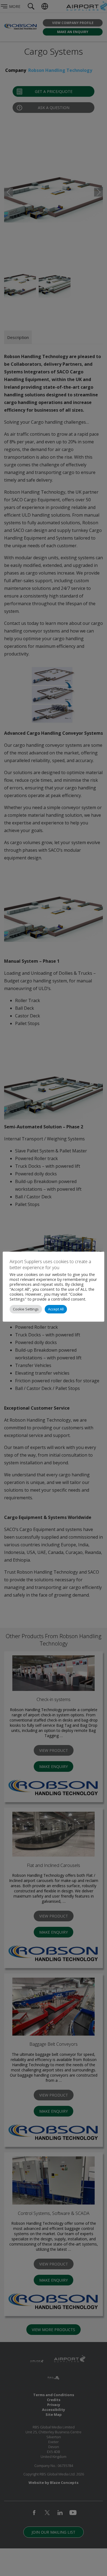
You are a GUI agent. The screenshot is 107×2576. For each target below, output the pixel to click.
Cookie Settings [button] (26, 1309)
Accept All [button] (56, 1309)
